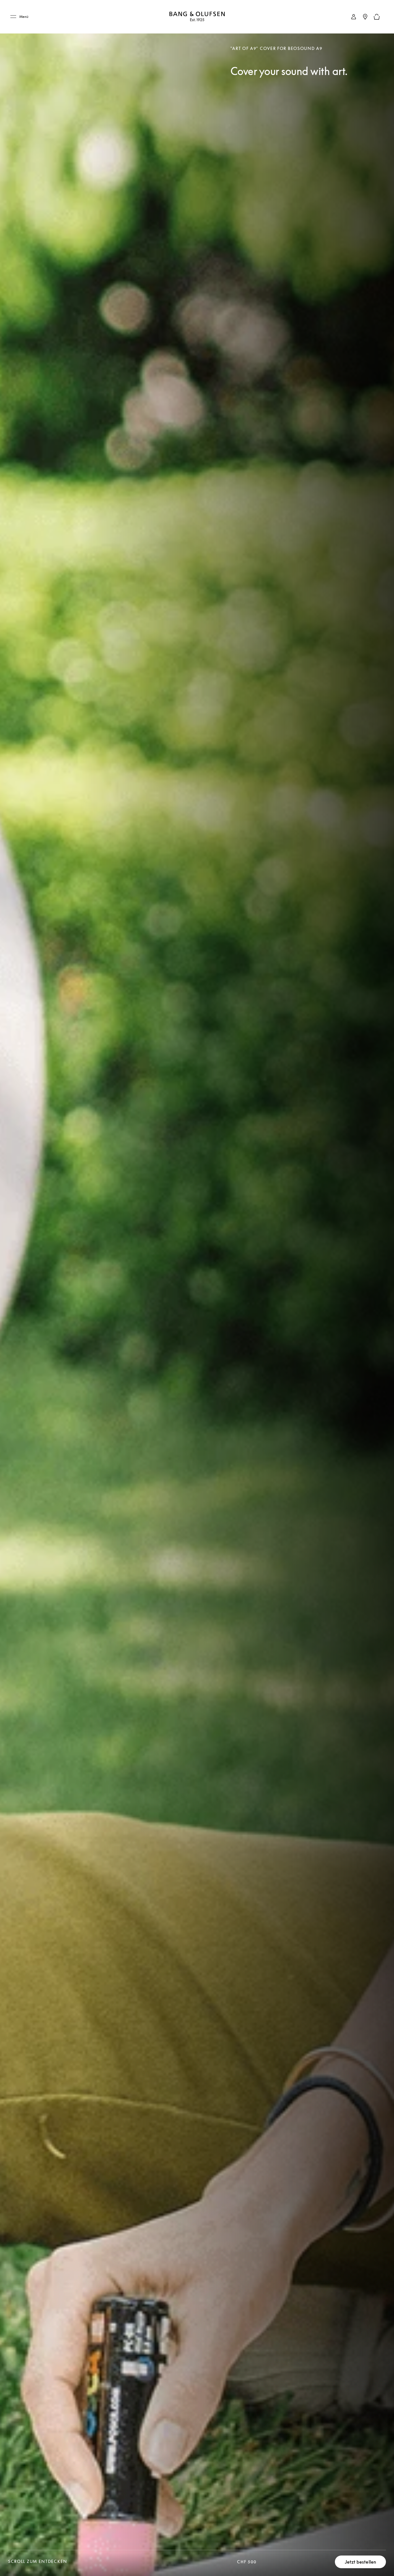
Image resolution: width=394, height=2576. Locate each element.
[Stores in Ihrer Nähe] (365, 17)
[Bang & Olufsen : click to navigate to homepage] (197, 17)
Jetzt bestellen (361, 2562)
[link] (354, 17)
